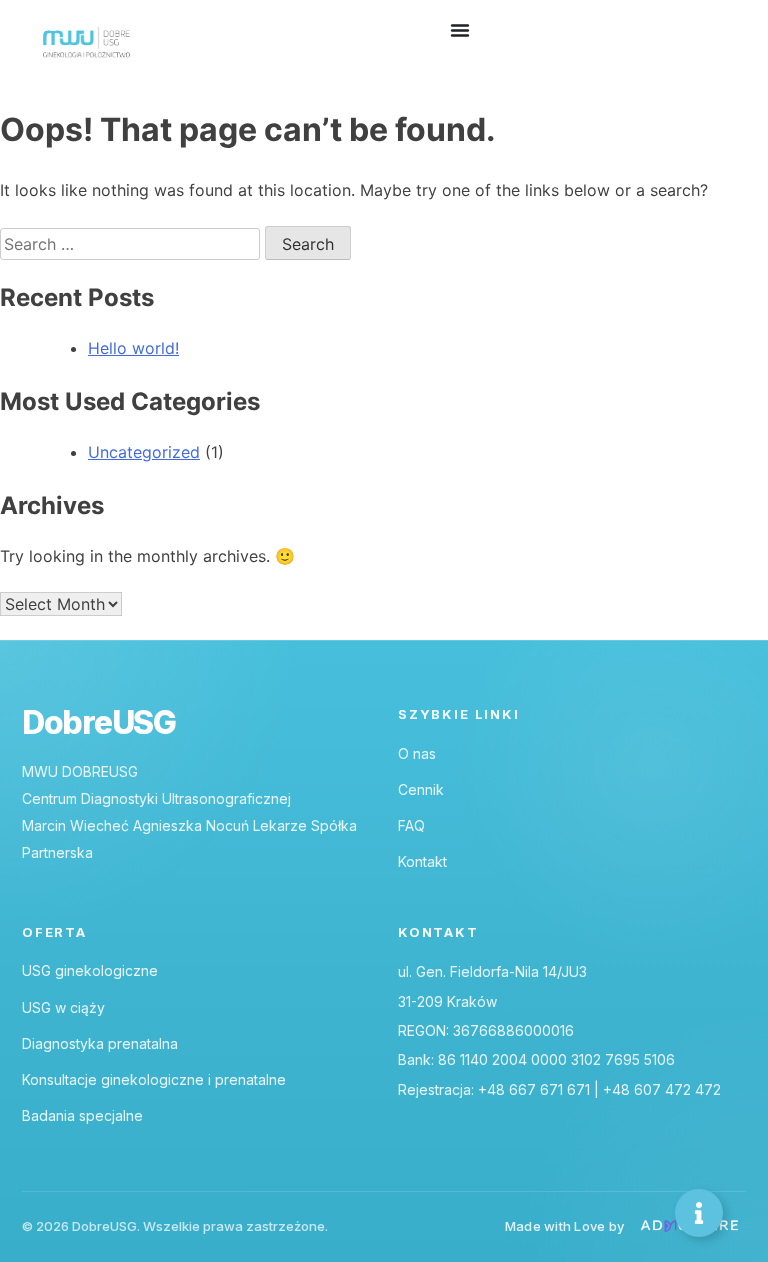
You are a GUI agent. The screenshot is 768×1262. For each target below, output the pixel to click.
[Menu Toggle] (460, 30)
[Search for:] (132, 244)
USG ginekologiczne (90, 970)
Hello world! (133, 348)
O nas (417, 753)
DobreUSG (99, 723)
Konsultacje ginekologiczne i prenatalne (154, 1079)
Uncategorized (144, 452)
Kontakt (422, 861)
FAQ (411, 825)
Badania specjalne (82, 1115)
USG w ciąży (63, 1007)
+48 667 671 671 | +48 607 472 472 (599, 1089)
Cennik (421, 789)
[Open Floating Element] (699, 1213)
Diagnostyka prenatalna (100, 1043)
